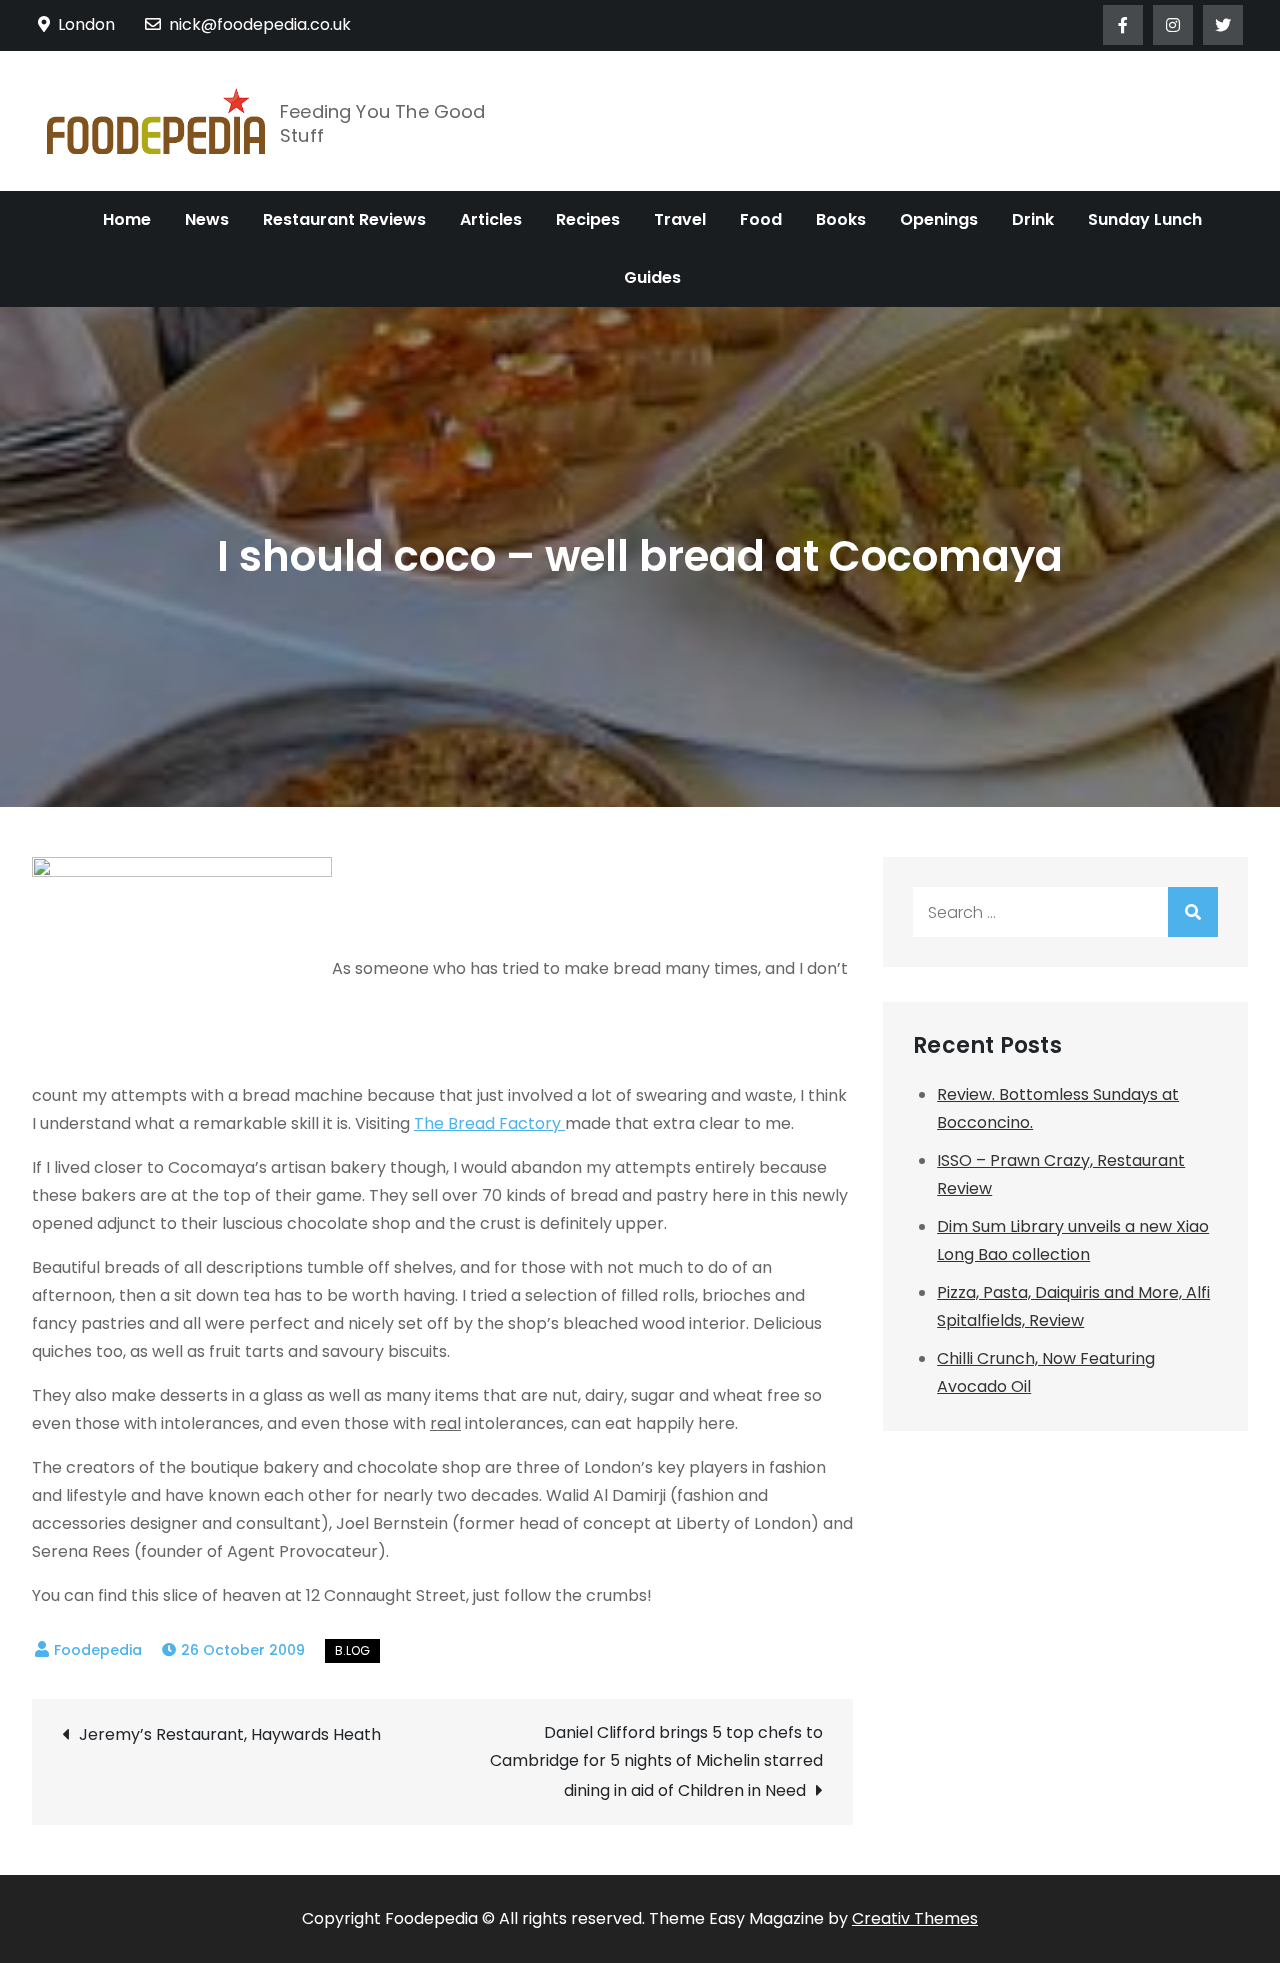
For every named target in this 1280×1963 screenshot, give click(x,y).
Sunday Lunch (1145, 219)
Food (761, 219)
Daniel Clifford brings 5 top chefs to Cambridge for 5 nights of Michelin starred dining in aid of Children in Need (656, 1761)
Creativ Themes (915, 1918)
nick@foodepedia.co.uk (260, 24)
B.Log (352, 1650)
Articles (491, 219)
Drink (1033, 219)
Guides (652, 277)
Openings (939, 219)
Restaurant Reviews (344, 219)
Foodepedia (98, 1650)
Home (127, 219)
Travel (680, 219)
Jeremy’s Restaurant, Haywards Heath (230, 1734)
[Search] (1193, 912)
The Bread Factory (489, 1123)
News (207, 219)
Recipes (588, 219)
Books (841, 219)
